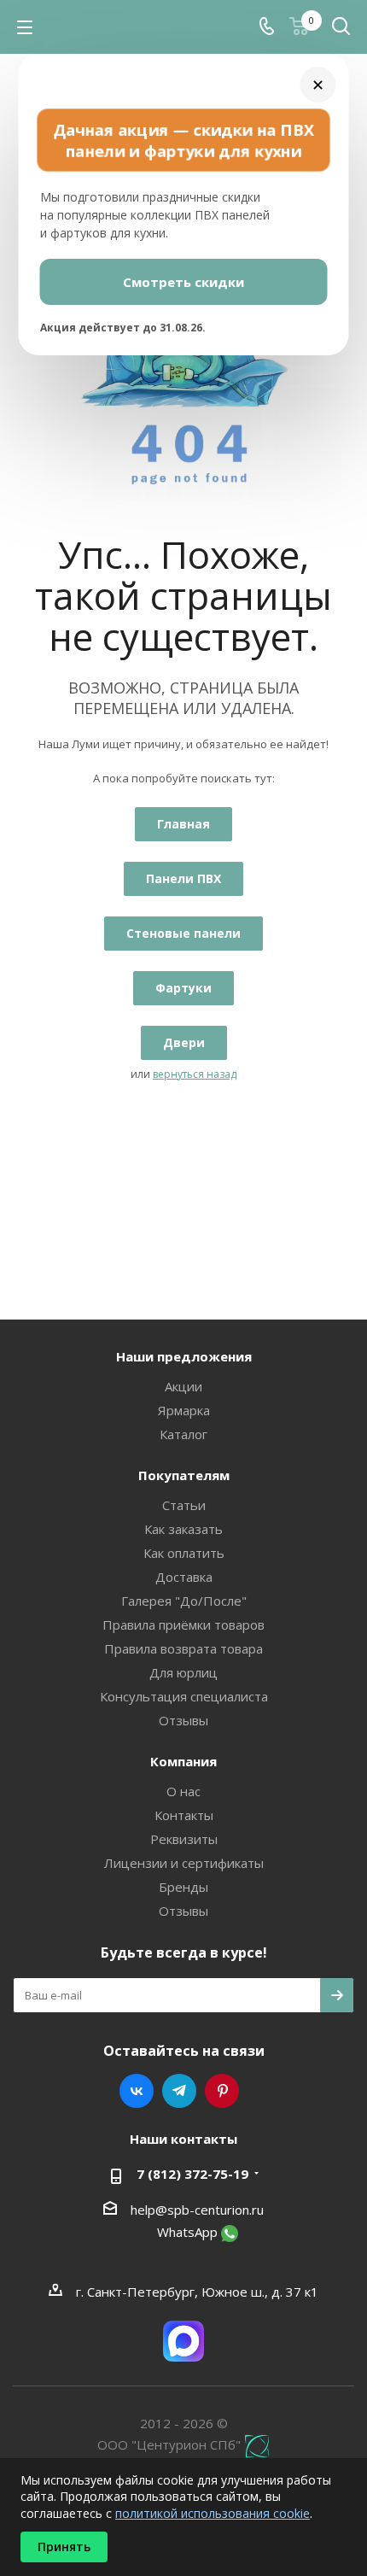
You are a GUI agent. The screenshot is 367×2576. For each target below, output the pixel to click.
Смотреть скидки (183, 282)
